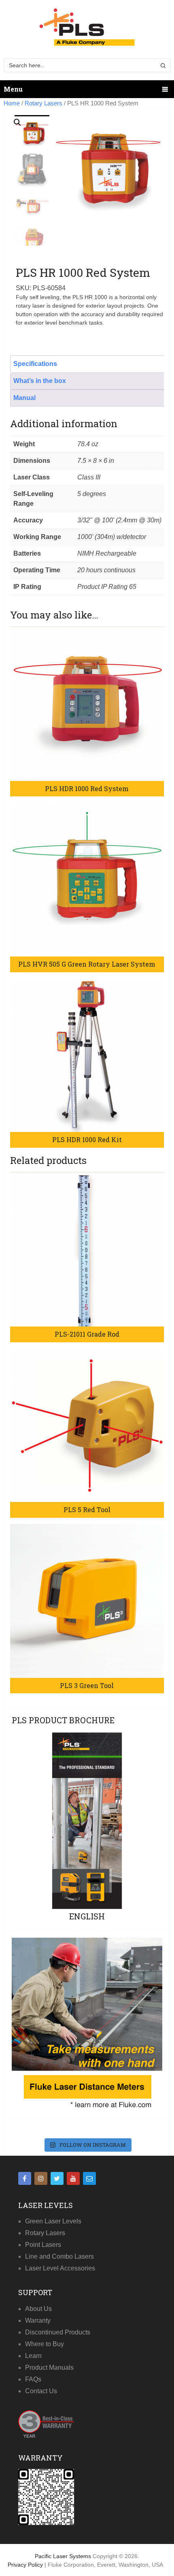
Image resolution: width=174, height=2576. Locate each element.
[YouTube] (73, 2178)
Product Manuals (49, 2367)
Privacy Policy (26, 2565)
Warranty (38, 2320)
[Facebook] (25, 2178)
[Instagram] (41, 2178)
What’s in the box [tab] (40, 381)
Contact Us (41, 2391)
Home (12, 103)
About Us (38, 2309)
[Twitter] (57, 2178)
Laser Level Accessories (60, 2268)
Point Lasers (43, 2245)
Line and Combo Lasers (59, 2256)
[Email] (89, 2178)
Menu (13, 89)
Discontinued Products (58, 2332)
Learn (33, 2356)
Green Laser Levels (53, 2221)
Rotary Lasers (43, 103)
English (87, 1916)
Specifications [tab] (35, 364)
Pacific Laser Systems (63, 2556)
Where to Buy (45, 2344)
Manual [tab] (24, 398)
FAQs (33, 2379)
